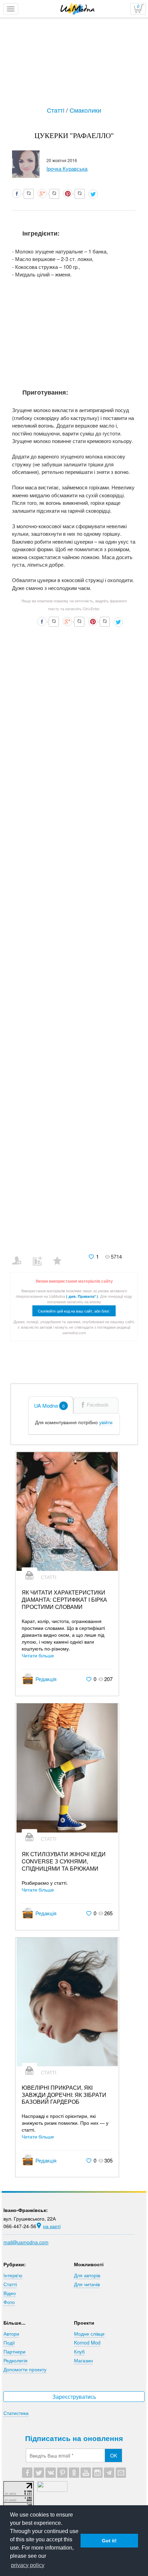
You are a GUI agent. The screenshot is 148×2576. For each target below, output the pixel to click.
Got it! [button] (109, 2541)
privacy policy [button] (28, 2565)
